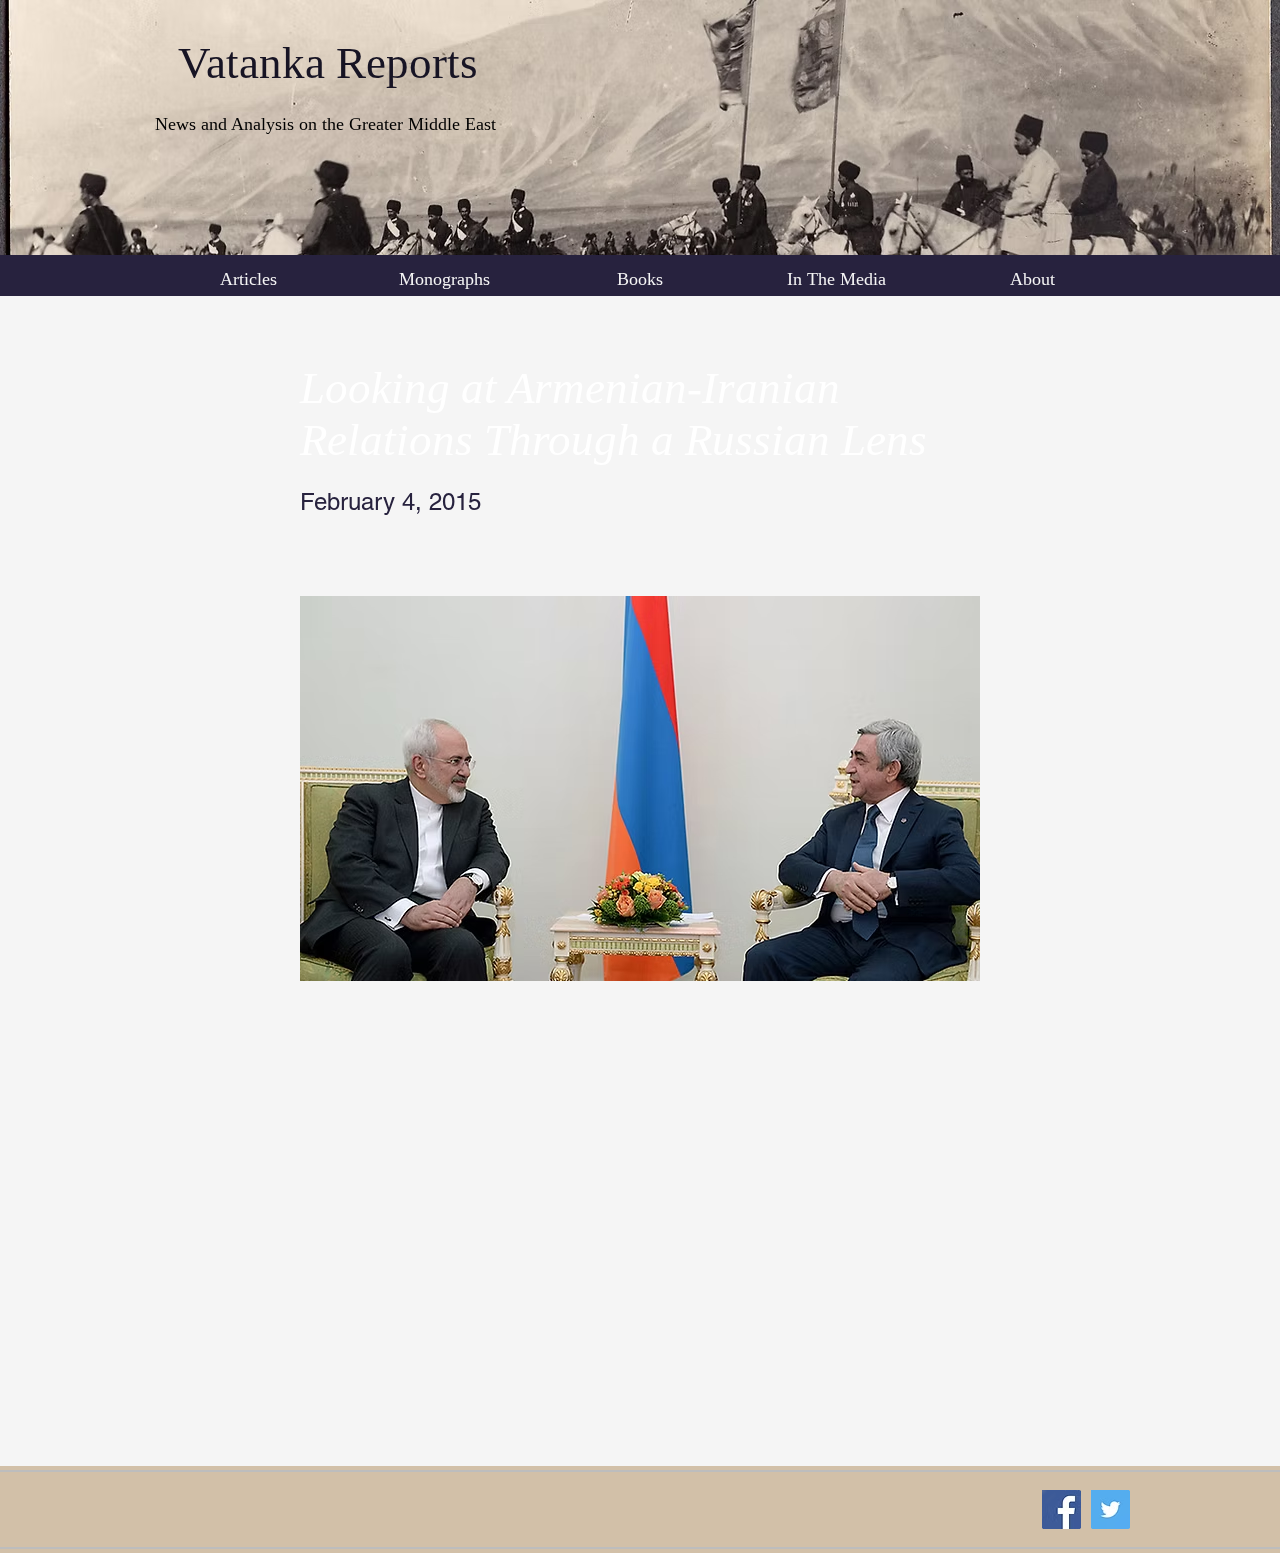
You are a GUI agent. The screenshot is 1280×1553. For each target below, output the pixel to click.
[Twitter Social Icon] (1110, 1509)
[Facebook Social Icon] (1061, 1509)
